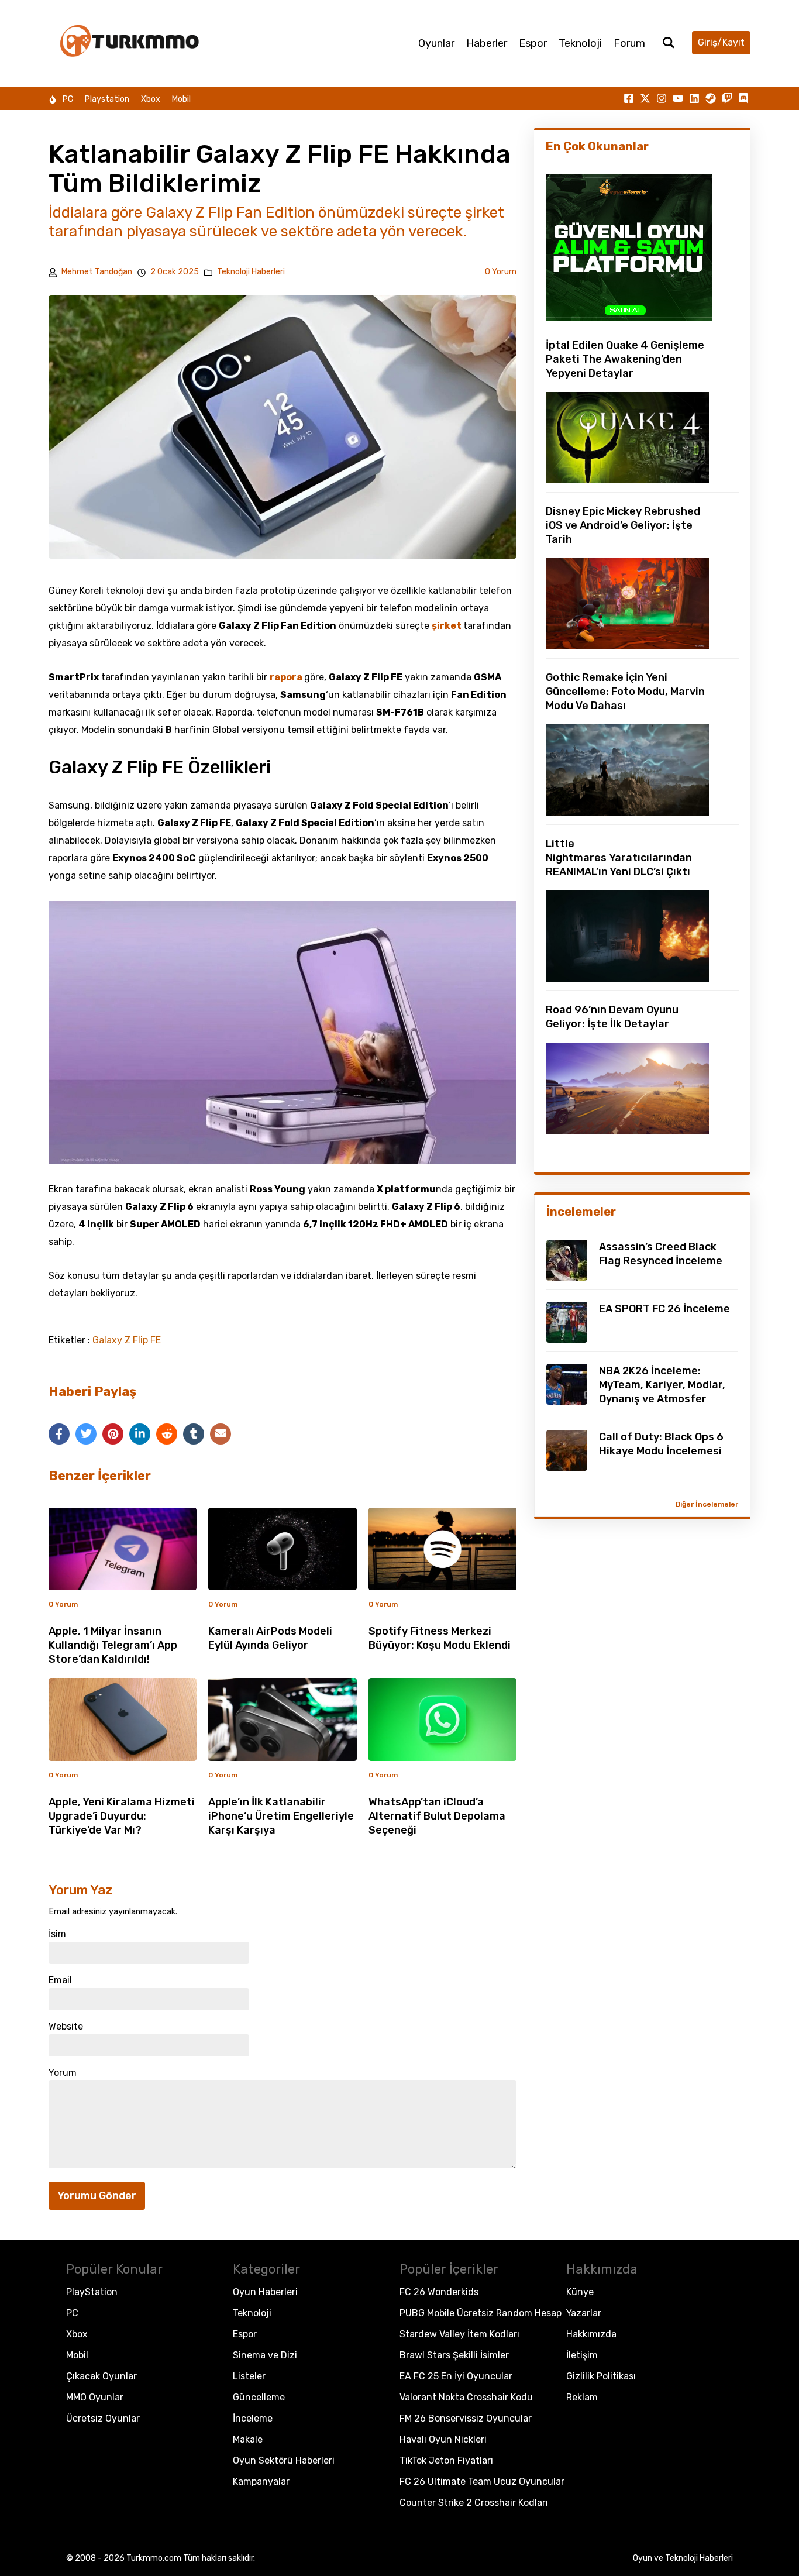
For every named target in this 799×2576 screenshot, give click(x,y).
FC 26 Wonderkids (439, 2292)
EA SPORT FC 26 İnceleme (664, 1309)
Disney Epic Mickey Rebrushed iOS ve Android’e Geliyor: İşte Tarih (623, 525)
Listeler (249, 2376)
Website (66, 2027)
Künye (580, 2292)
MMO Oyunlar (95, 2397)
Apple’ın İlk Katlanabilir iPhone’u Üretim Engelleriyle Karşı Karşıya (281, 1816)
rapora (287, 677)
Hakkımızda (591, 2334)
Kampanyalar (261, 2482)
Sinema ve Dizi (265, 2355)
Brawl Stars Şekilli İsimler (454, 2355)
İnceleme (253, 2418)
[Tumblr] (194, 1434)
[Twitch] (727, 98)
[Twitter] (86, 1434)
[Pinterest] (113, 1434)
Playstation (107, 99)
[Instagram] (662, 98)
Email (60, 1980)
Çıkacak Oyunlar (101, 2376)
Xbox (151, 99)
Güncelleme (259, 2397)
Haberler (487, 43)
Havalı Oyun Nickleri (443, 2439)
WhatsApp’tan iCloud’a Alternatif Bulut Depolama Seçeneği (437, 1816)
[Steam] (711, 98)
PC (68, 99)
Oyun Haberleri (265, 2292)
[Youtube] (678, 98)
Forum (629, 43)
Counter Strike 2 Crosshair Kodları (474, 2503)
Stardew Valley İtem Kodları (459, 2334)
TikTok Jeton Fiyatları (446, 2460)
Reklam (582, 2397)
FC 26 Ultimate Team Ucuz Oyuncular (482, 2482)
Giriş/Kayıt (721, 42)
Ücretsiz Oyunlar (103, 2418)
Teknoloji (580, 43)
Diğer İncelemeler (707, 1504)
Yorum (63, 2073)
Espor (533, 43)
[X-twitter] (645, 98)
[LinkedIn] (140, 1434)
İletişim (582, 2355)
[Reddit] (167, 1434)
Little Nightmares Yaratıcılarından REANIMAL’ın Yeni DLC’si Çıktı (619, 858)
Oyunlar (436, 43)
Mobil (181, 99)
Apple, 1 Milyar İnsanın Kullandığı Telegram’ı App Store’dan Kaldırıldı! (113, 1645)
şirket (447, 626)
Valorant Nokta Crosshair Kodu (466, 2397)
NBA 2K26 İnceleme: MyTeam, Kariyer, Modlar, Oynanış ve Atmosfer (662, 1385)
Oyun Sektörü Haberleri (284, 2460)
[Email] (221, 1434)
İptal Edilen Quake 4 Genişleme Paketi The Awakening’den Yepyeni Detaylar (625, 359)
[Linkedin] (694, 98)
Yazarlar (584, 2313)
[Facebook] (59, 1434)
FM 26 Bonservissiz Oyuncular (466, 2418)
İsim (57, 1934)
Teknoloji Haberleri (251, 272)
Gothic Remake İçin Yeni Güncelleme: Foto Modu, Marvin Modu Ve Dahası (625, 692)
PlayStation (92, 2292)
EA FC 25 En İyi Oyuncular (456, 2376)
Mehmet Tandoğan (97, 272)
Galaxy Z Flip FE (127, 1340)
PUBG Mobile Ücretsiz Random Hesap (481, 2313)
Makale (248, 2439)
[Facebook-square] (629, 98)
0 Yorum (501, 272)
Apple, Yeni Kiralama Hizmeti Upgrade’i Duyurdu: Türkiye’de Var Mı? (122, 1816)
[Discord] (743, 98)
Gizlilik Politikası (601, 2376)
